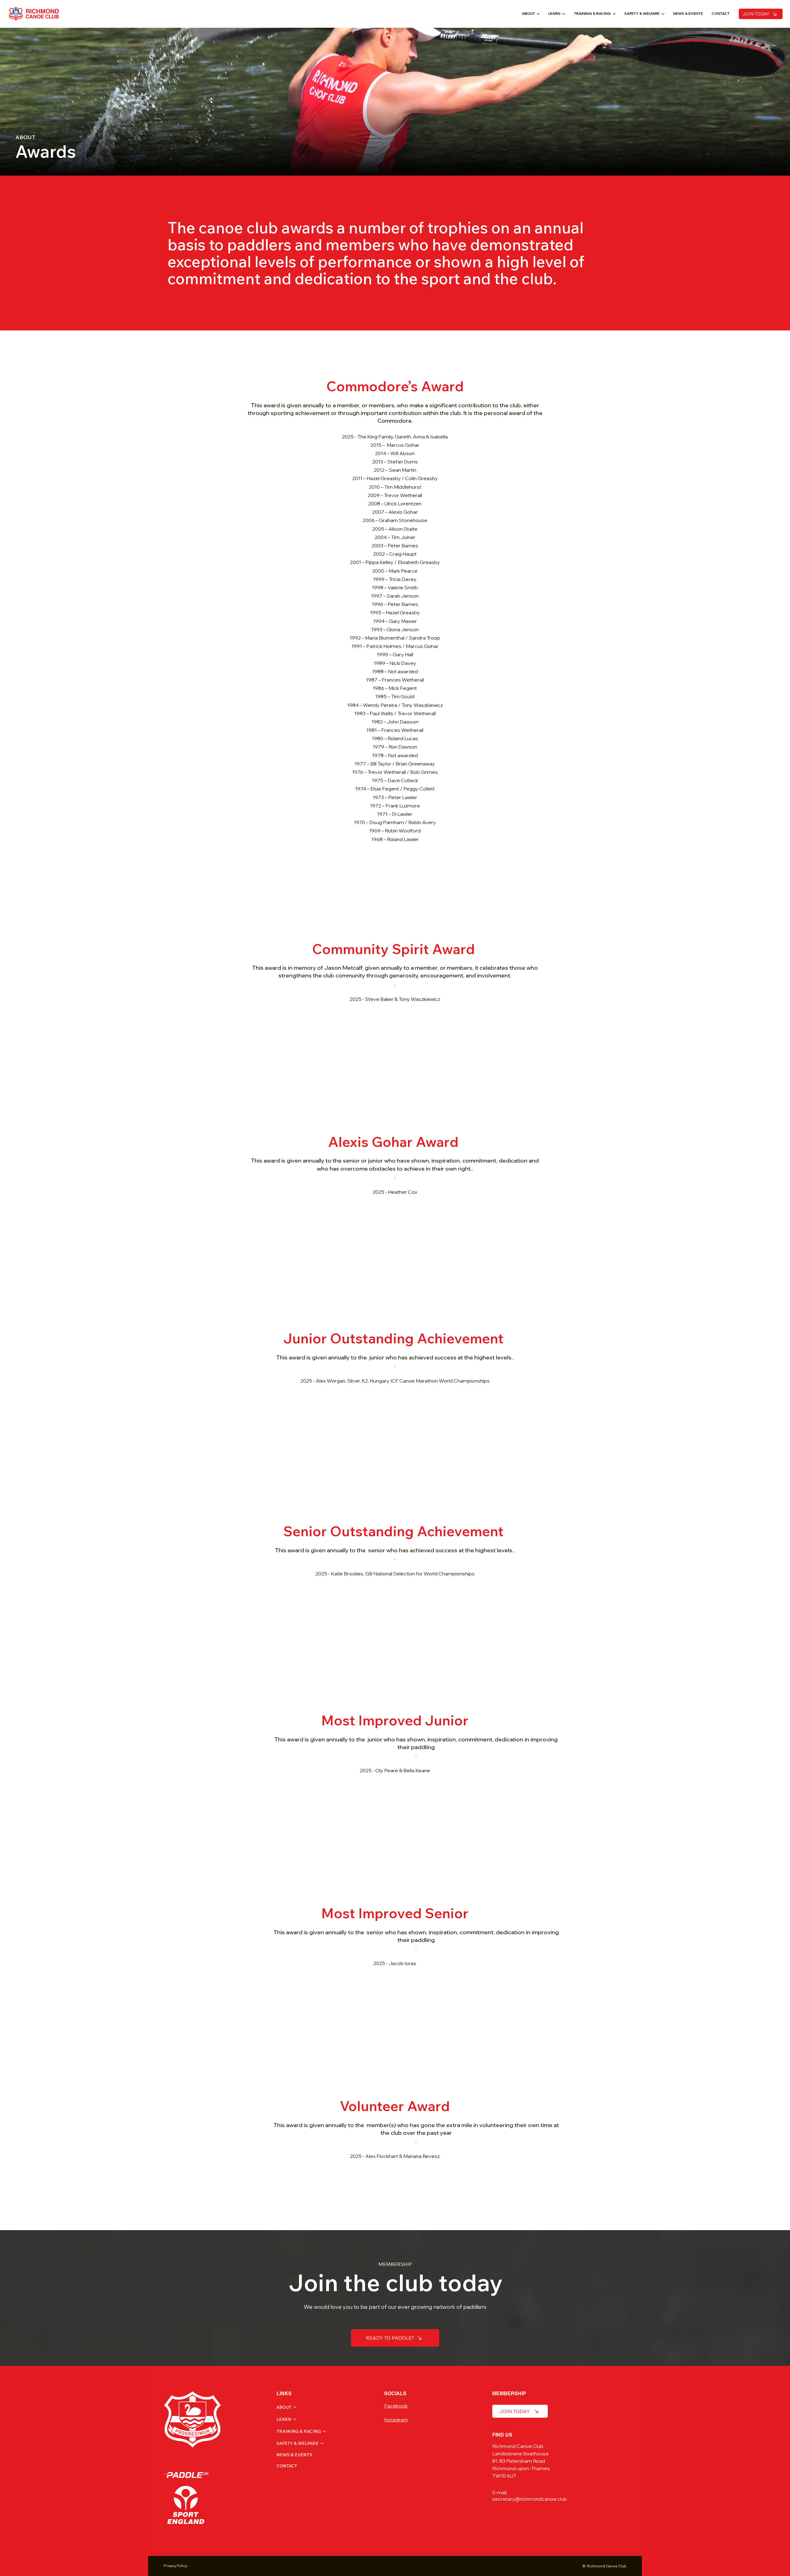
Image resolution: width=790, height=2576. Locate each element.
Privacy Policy (175, 2566)
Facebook (396, 2406)
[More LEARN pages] (564, 14)
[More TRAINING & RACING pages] (614, 14)
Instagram (396, 2420)
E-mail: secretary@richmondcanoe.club (530, 2496)
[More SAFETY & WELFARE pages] (663, 14)
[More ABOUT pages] (538, 14)
